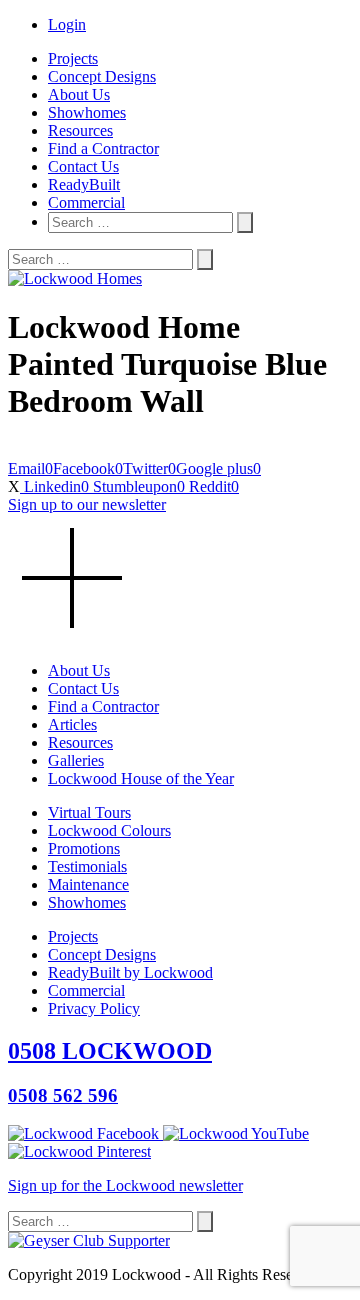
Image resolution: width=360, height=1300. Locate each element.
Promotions (84, 848)
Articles (72, 724)
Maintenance (88, 884)
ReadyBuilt (84, 184)
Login (67, 24)
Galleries (76, 760)
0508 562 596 (63, 1095)
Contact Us (83, 166)
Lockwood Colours (109, 830)
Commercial (86, 202)
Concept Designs (102, 76)
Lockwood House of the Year (141, 778)
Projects (73, 58)
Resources (80, 130)
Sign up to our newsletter (87, 504)
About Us (79, 94)
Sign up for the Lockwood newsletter (125, 1185)
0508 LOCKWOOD (110, 1051)
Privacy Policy (94, 1008)
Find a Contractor (103, 148)
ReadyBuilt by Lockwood (130, 972)
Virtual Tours (89, 812)
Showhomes (87, 112)
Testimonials (87, 866)
